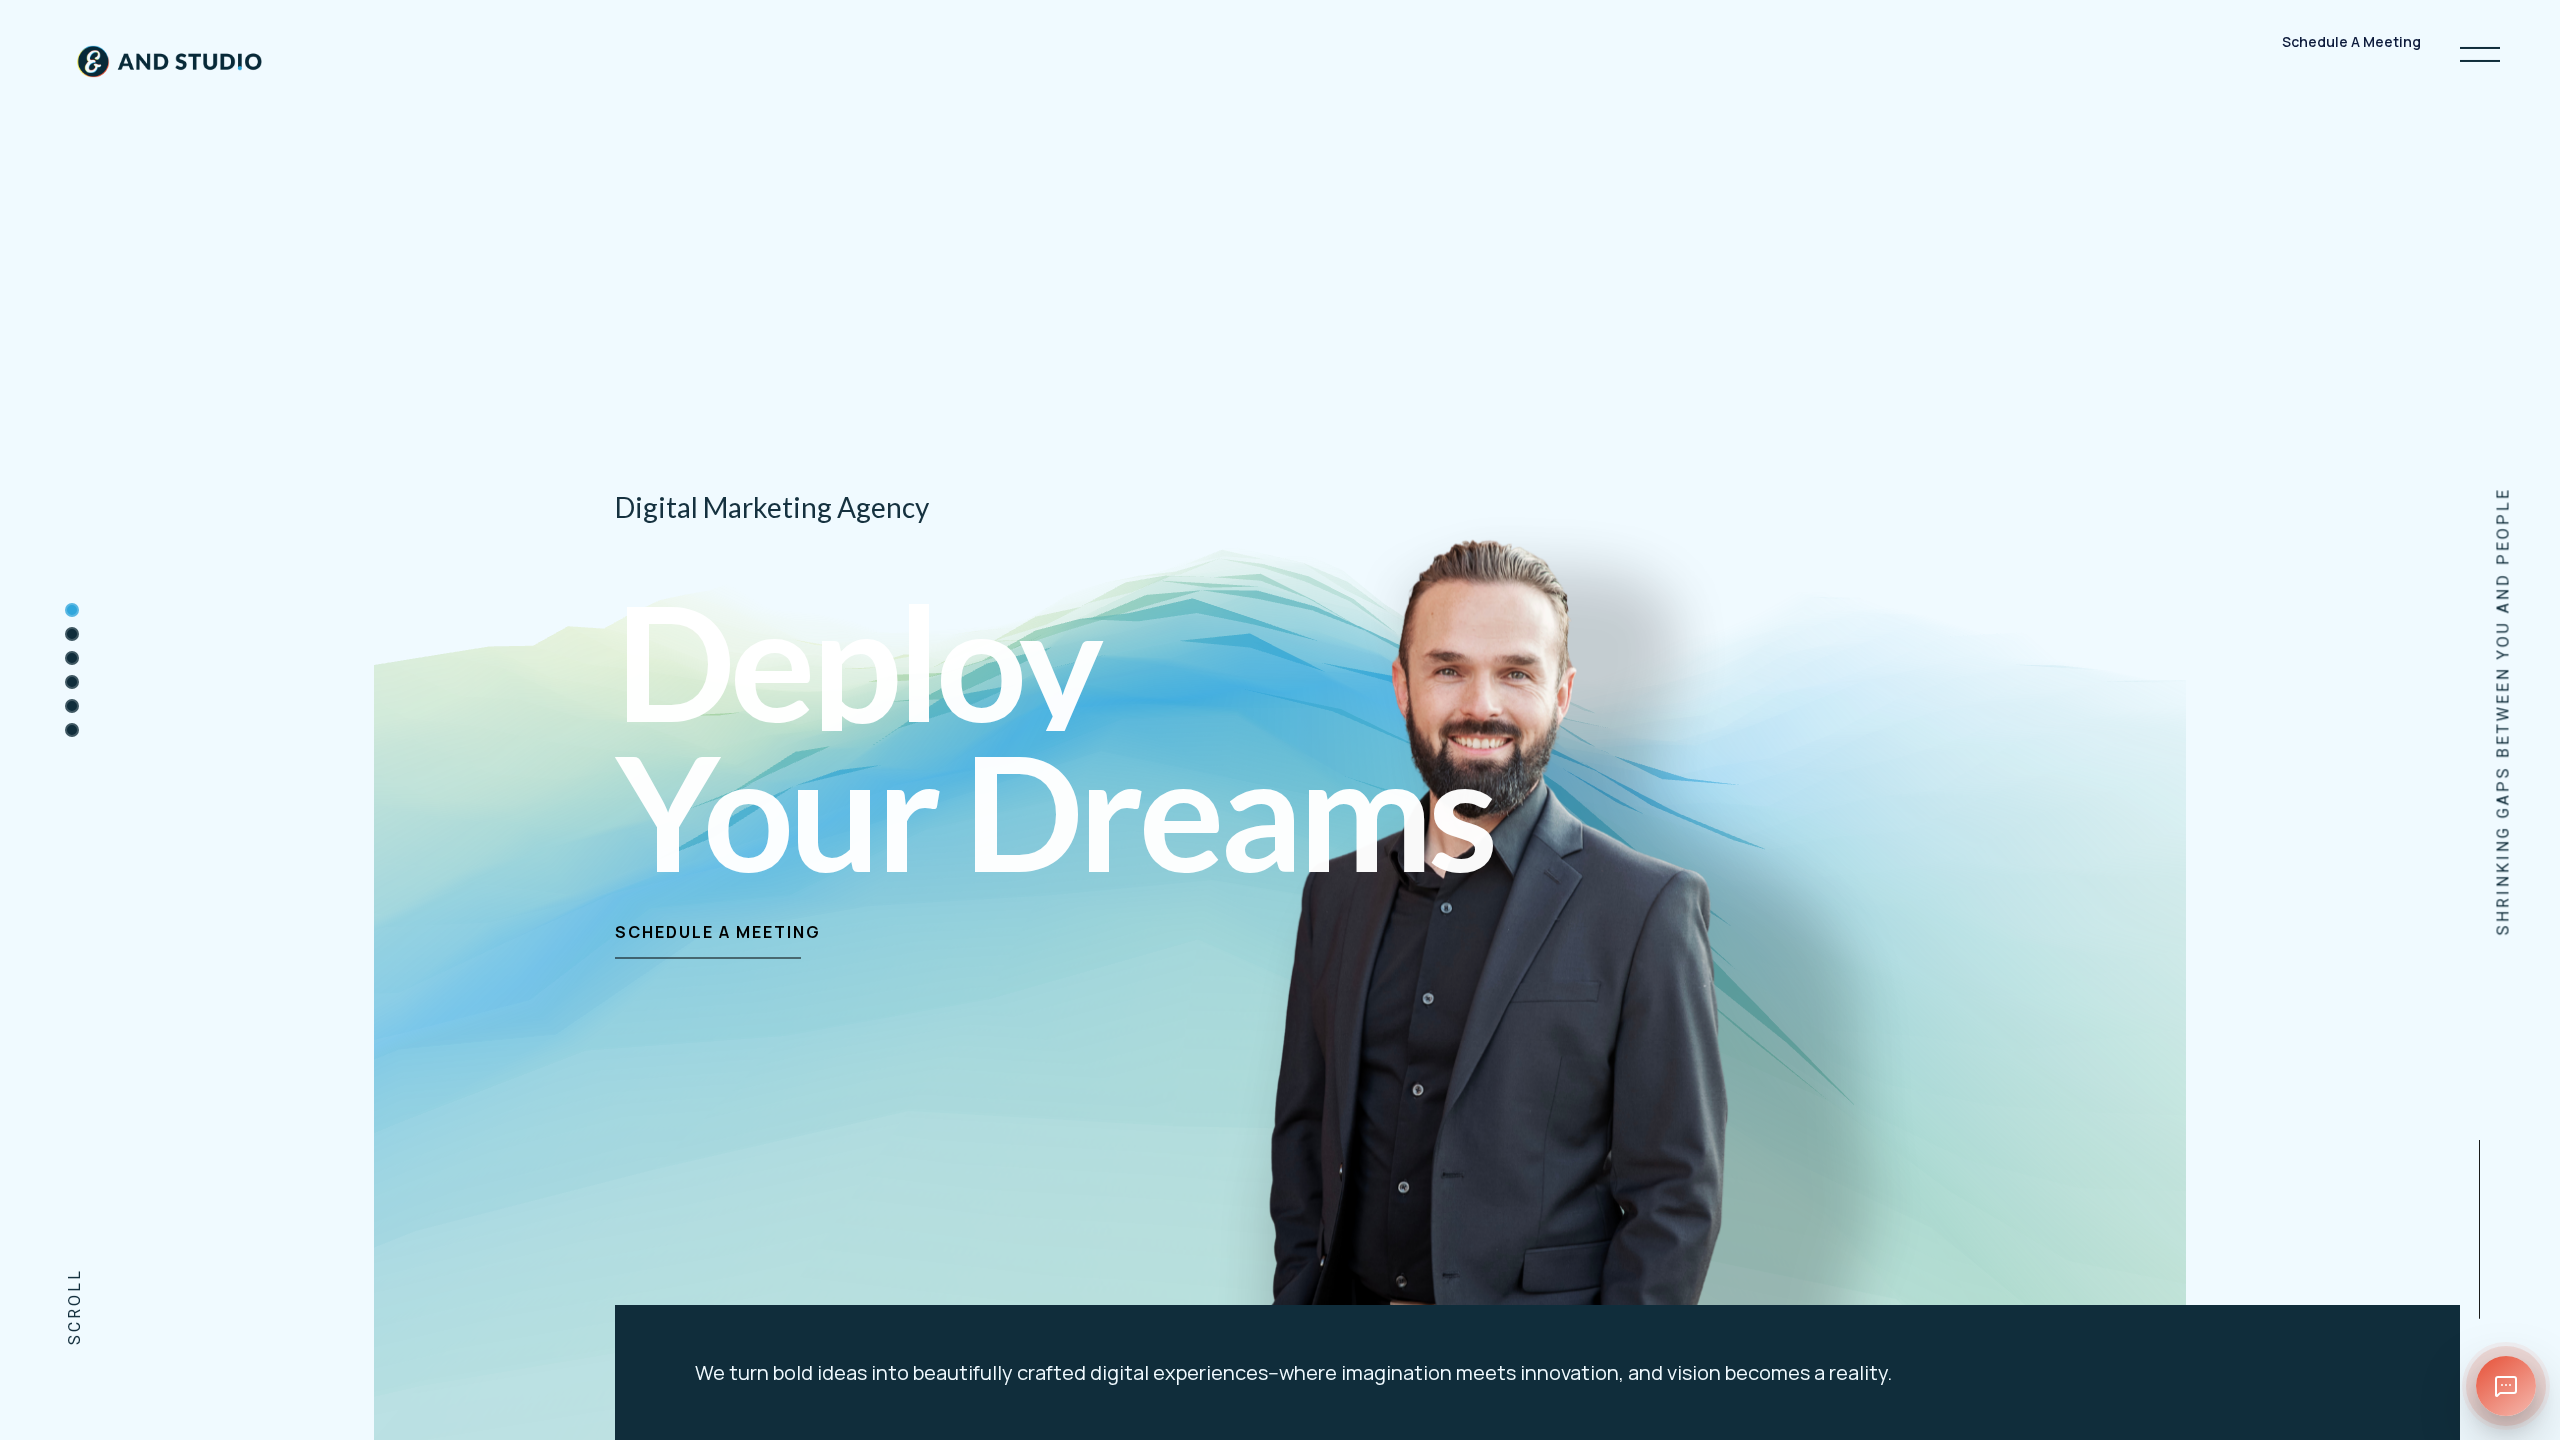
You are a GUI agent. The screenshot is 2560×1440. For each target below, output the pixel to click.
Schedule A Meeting (2351, 54)
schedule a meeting (718, 932)
